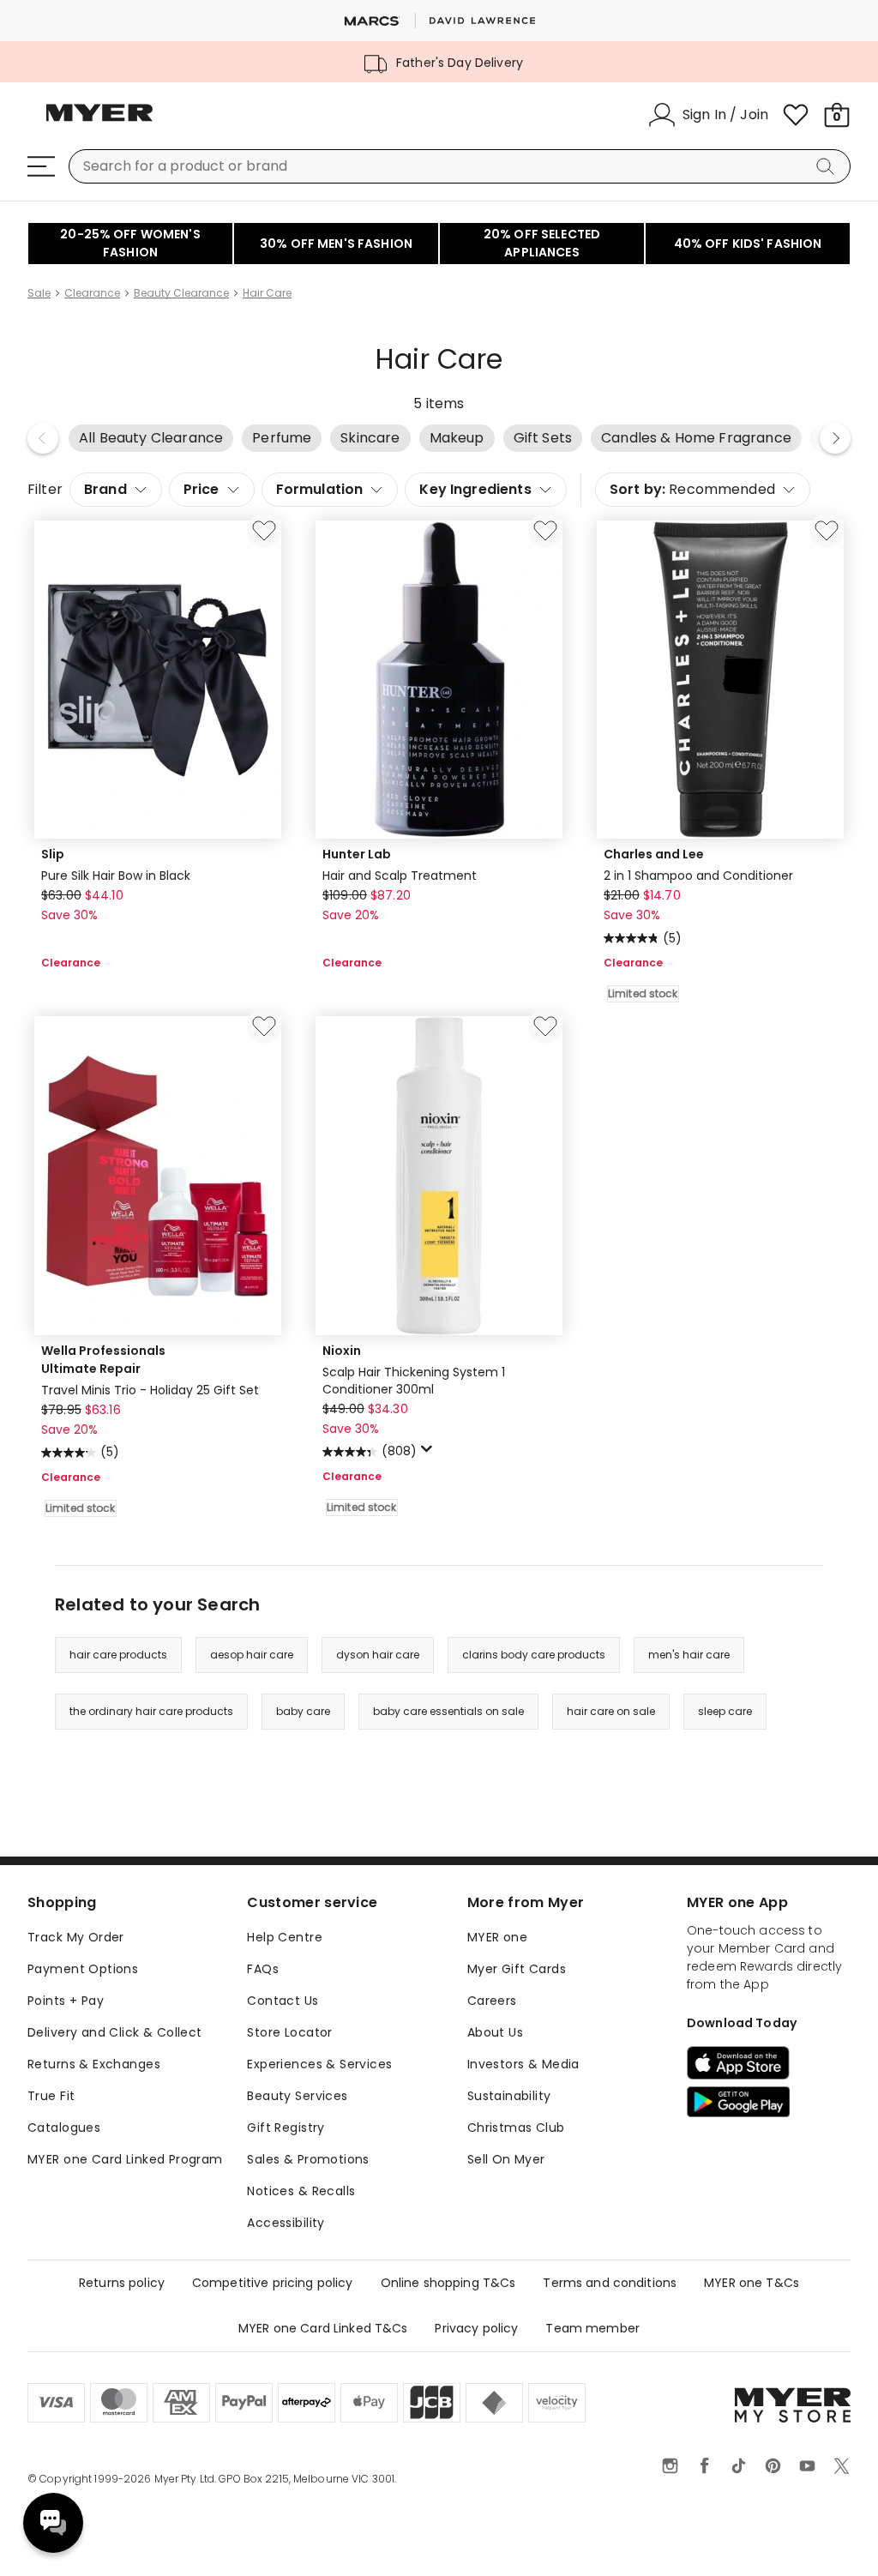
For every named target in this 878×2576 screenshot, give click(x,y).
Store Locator (289, 2032)
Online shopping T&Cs (448, 2283)
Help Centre (285, 1937)
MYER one (497, 1937)
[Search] (828, 166)
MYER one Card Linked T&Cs (323, 2328)
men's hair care (689, 1655)
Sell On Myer (506, 2159)
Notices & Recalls (301, 2191)
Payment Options (83, 1969)
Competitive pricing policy (273, 2283)
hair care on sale (611, 1711)
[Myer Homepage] (99, 123)
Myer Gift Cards (517, 1969)
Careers (492, 2001)
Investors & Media (523, 2064)
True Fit (51, 2096)
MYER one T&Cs (752, 2283)
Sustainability (509, 2096)
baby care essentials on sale (448, 1711)
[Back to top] (830, 2535)
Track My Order (76, 1937)
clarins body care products (534, 1655)
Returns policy (122, 2283)
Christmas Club (516, 2128)
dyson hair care (378, 1655)
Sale (39, 293)
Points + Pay (66, 2001)
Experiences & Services (319, 2064)
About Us (495, 2032)
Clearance (92, 293)
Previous (43, 438)
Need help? (53, 2523)
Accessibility (286, 2223)
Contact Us (283, 2001)
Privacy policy (476, 2328)
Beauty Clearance (181, 293)
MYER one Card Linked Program (125, 2159)
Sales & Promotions (308, 2159)
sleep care (725, 1711)
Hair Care (267, 293)
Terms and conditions (610, 2283)
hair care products (118, 1655)
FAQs (263, 1969)
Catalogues (64, 2128)
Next (835, 438)
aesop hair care (252, 1655)
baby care (303, 1711)
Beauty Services (297, 2096)
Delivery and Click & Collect (115, 2032)
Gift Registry (286, 2128)
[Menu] (41, 166)
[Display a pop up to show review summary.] (430, 1454)
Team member (592, 2328)
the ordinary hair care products (151, 1711)
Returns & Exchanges (94, 2064)
